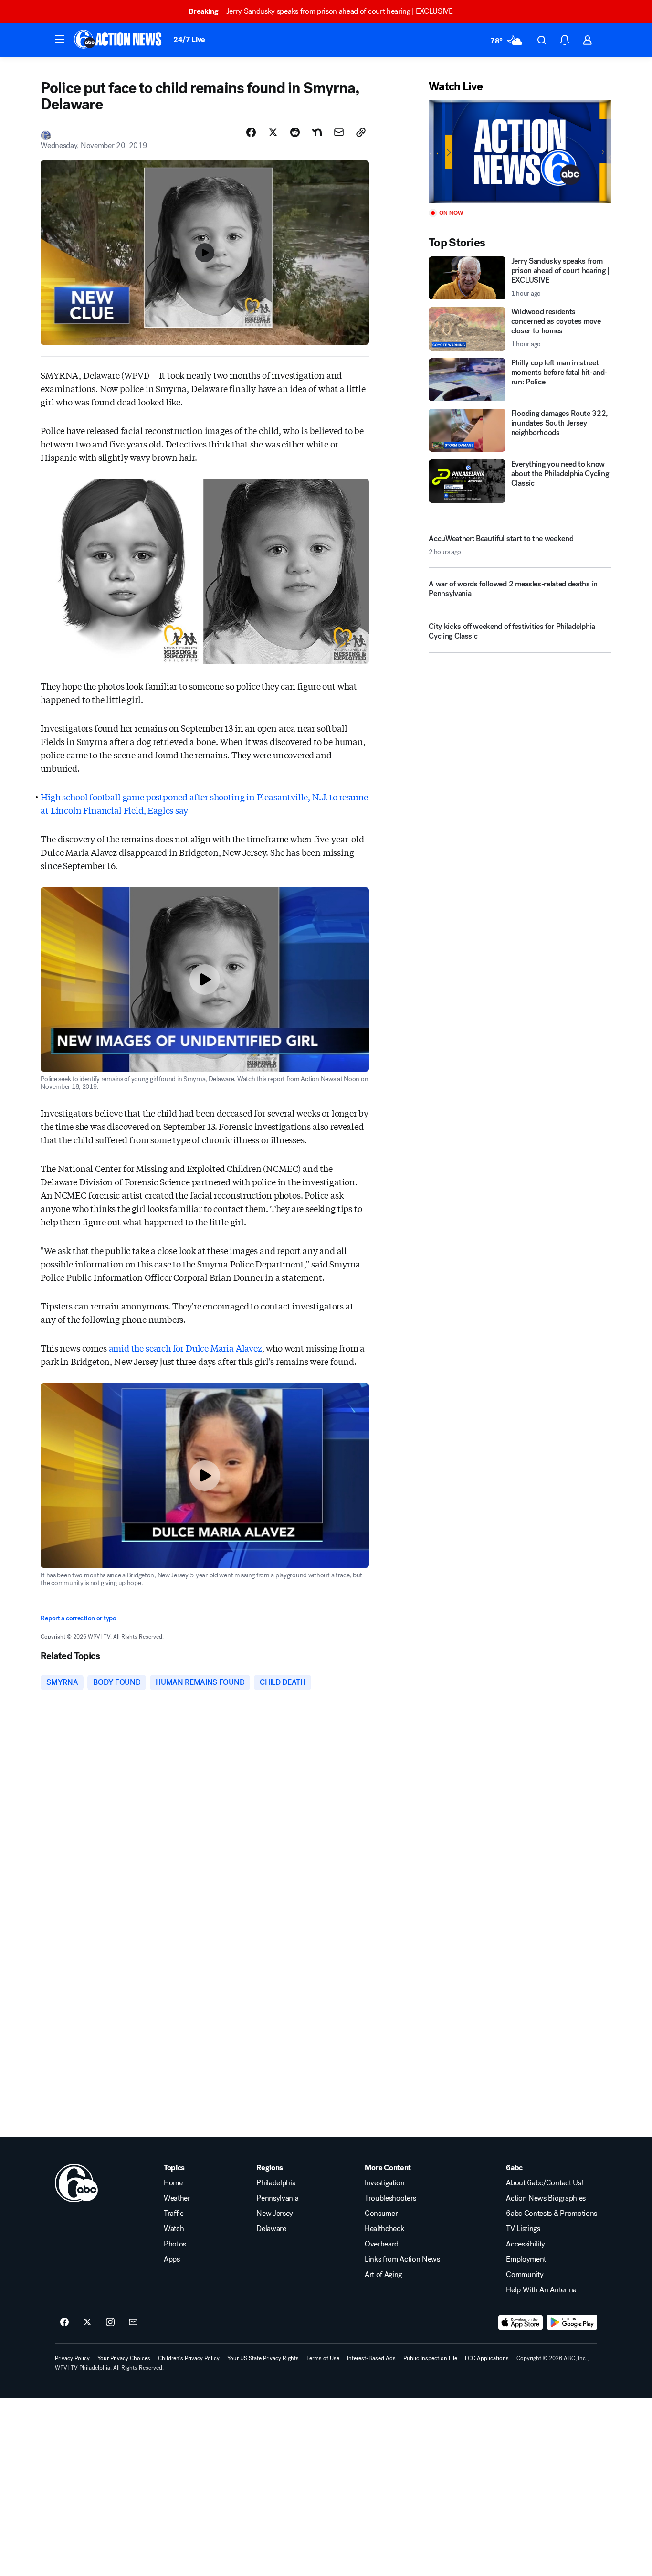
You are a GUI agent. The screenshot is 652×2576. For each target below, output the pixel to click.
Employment (526, 2259)
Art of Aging (383, 2275)
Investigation (385, 2183)
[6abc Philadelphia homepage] (119, 40)
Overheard (382, 2244)
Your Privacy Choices (124, 2358)
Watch (174, 2229)
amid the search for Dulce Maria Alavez (185, 1348)
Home (173, 2183)
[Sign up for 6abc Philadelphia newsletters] (133, 2322)
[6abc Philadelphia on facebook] (64, 2322)
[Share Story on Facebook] (251, 132)
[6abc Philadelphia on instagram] (110, 2322)
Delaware (271, 2229)
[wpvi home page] (76, 2183)
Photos (175, 2244)
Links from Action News (402, 2259)
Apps (172, 2259)
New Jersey (275, 2214)
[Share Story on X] (273, 132)
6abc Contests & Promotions (552, 2214)
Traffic (174, 2214)
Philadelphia (276, 2183)
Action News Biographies (546, 2198)
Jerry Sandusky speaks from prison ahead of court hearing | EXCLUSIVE (321, 11)
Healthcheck (384, 2229)
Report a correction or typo (78, 1618)
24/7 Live (189, 39)
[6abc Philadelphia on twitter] (87, 2322)
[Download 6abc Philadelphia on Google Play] (572, 2322)
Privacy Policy (72, 2358)
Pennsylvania (277, 2198)
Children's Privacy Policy (189, 2358)
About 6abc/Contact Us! (544, 2183)
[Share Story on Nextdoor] (317, 132)
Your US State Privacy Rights (263, 2358)
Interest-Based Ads (371, 2358)
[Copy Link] (361, 132)
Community (525, 2275)
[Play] (520, 152)
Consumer (381, 2214)
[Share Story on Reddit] (295, 132)
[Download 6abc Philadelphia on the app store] (521, 2322)
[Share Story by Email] (339, 132)
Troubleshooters (390, 2198)
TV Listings (523, 2229)
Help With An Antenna (541, 2290)
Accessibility (526, 2244)
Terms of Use (323, 2358)
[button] (60, 39)
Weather (177, 2198)
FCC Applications (487, 2358)
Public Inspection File (430, 2358)
